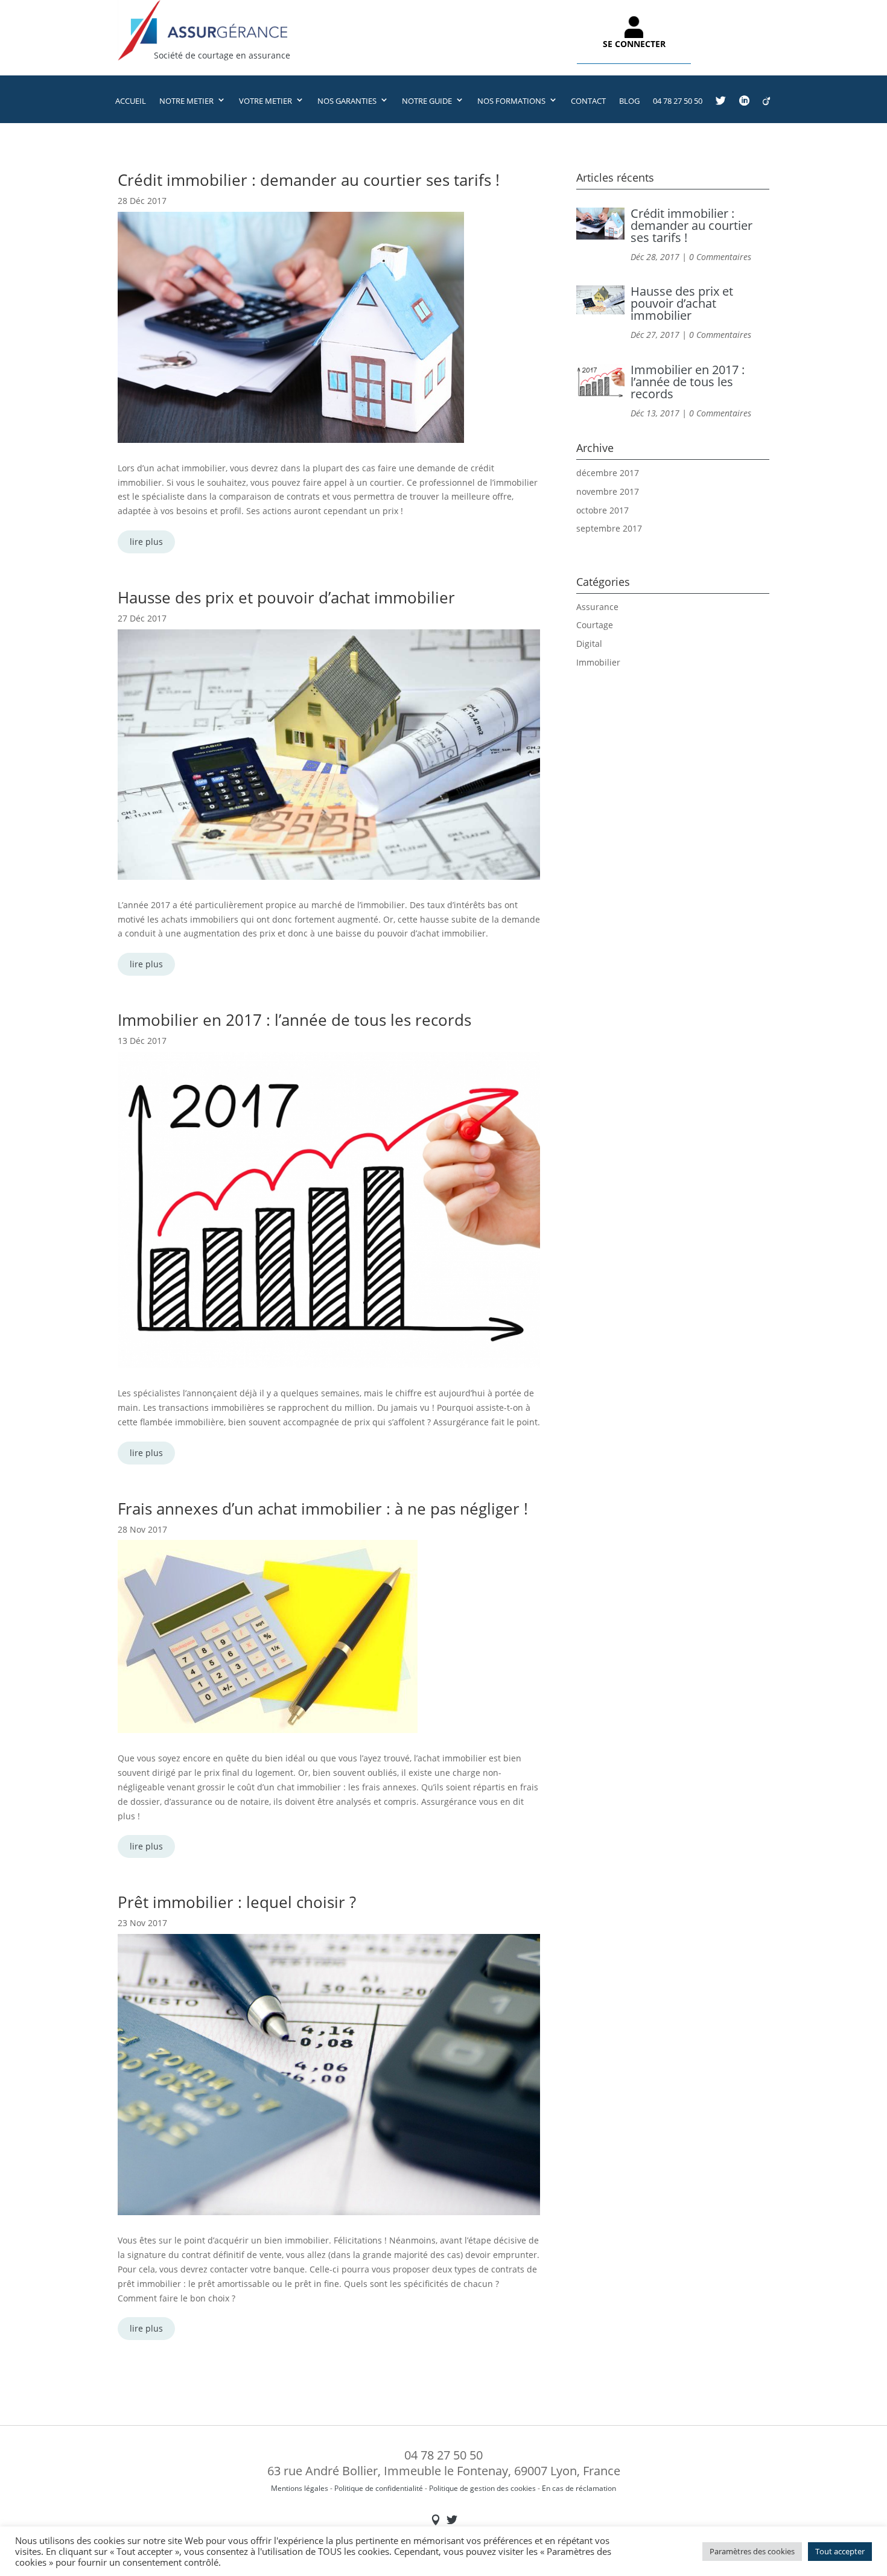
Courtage (595, 625)
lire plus (146, 542)
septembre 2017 (609, 528)
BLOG (629, 101)
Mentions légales (300, 2488)
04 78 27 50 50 (678, 101)
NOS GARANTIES (347, 101)
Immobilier (598, 662)
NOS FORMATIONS (511, 101)
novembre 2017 (608, 491)
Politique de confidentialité (379, 2488)
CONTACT (588, 101)
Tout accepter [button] (840, 2551)
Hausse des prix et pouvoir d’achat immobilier (286, 597)
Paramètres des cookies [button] (752, 2551)
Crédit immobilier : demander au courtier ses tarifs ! (309, 180)
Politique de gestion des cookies (482, 2488)
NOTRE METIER (186, 101)
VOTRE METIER (265, 101)
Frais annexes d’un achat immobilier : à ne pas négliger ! (323, 1509)
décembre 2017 (608, 473)
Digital (589, 644)
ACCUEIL (131, 101)
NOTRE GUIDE (427, 101)
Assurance (597, 607)
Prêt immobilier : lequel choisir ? (237, 1902)
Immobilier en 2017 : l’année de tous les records (294, 1020)
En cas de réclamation (579, 2488)
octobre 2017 (602, 510)
